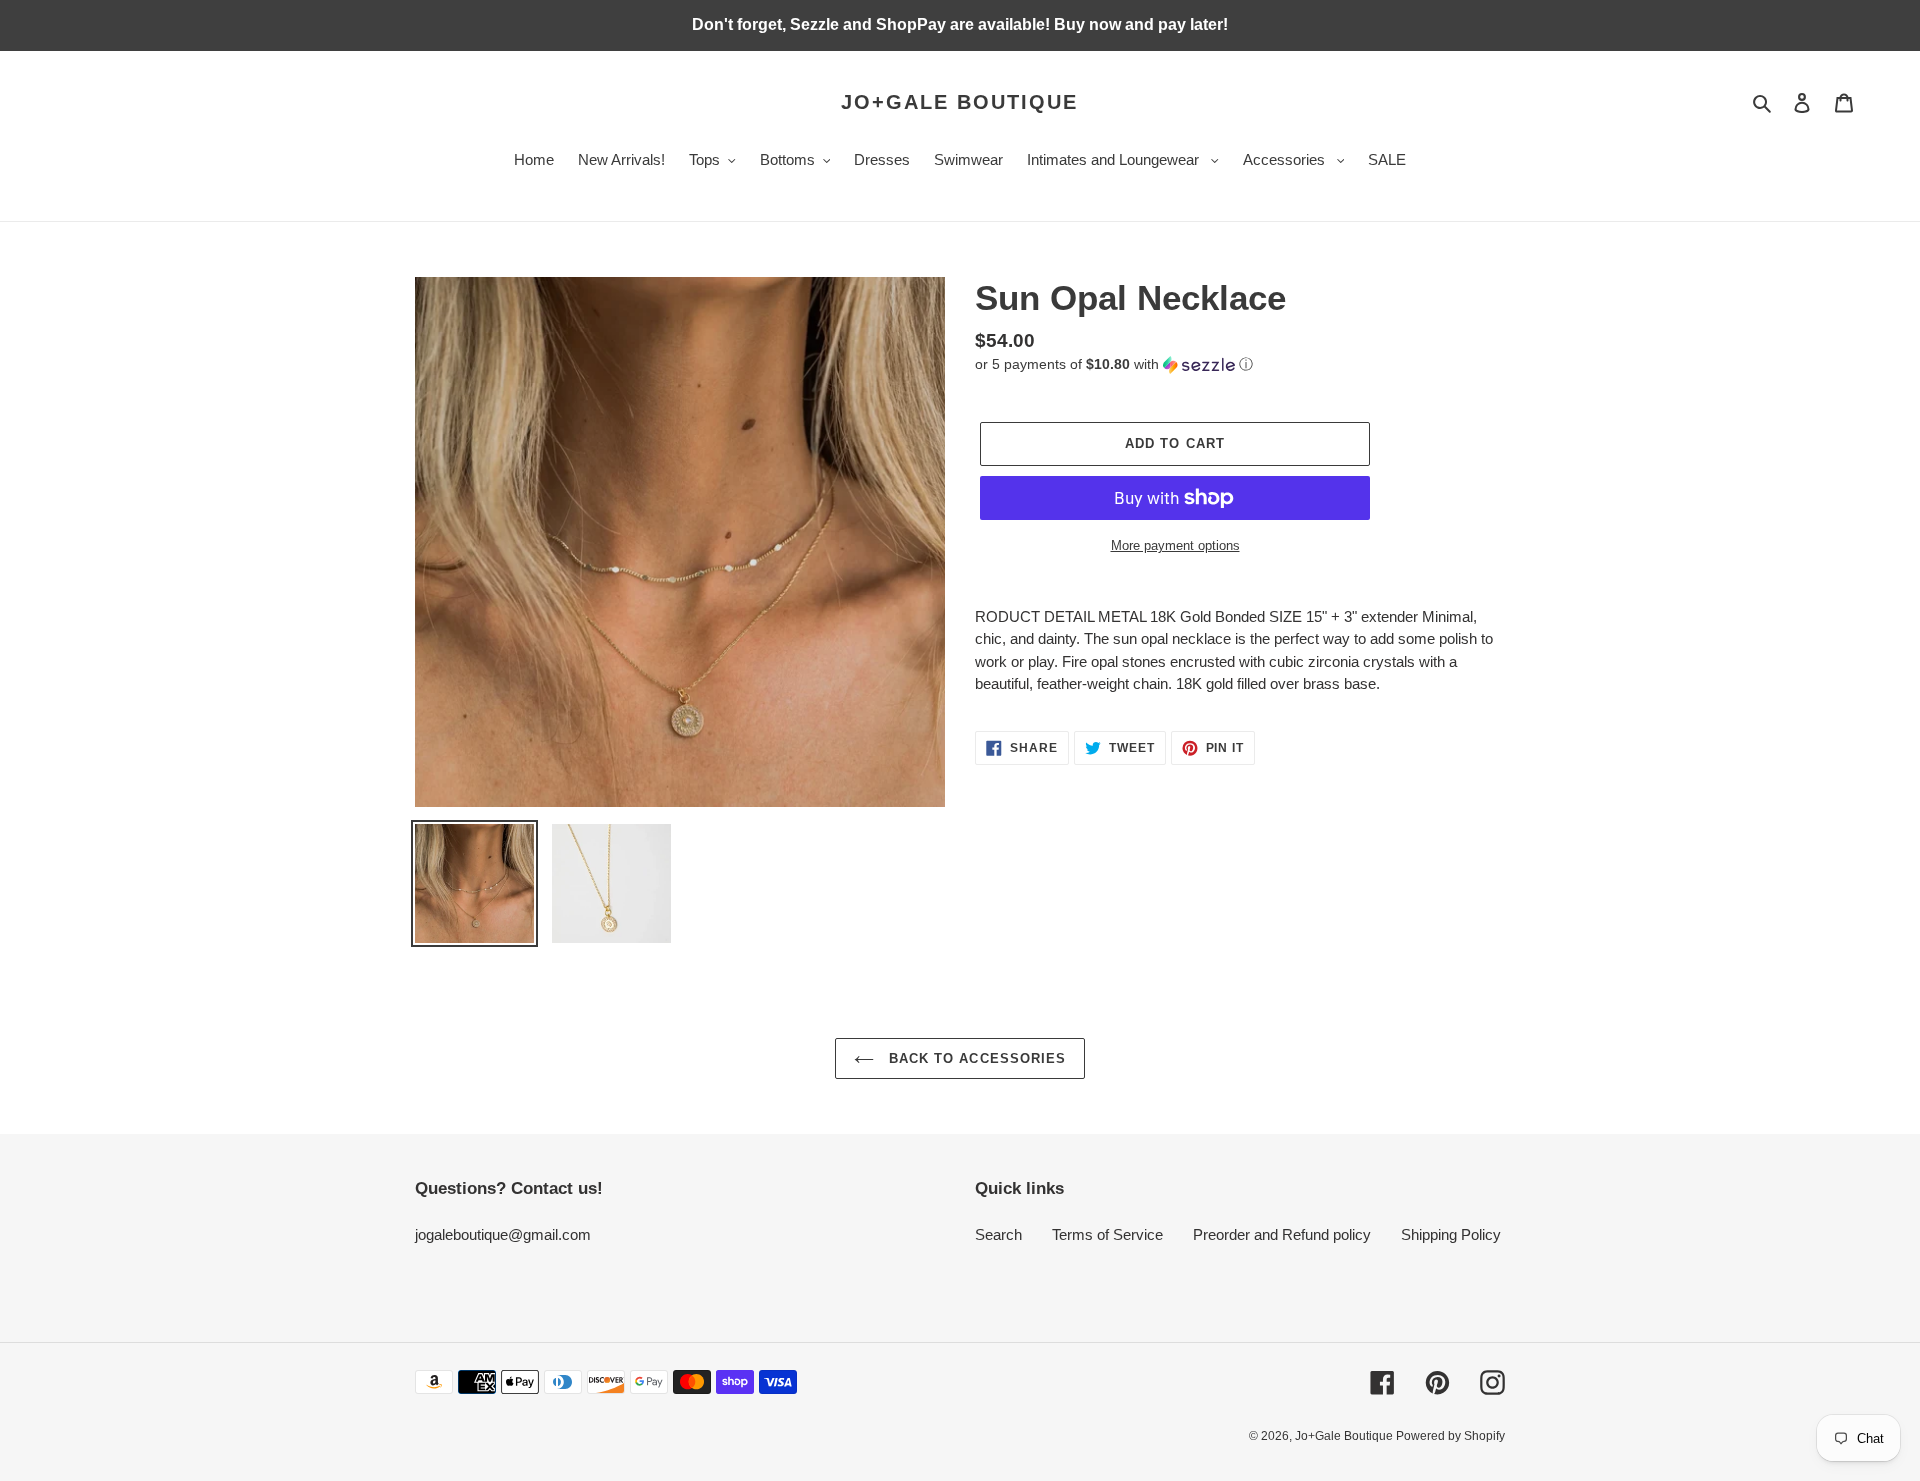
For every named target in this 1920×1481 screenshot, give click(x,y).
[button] (1114, 364)
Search (998, 1234)
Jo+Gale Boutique (959, 102)
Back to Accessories (975, 1058)
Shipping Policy (1451, 1234)
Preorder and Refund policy (1282, 1234)
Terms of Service (1107, 1234)
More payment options (1175, 545)
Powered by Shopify (1450, 1436)
